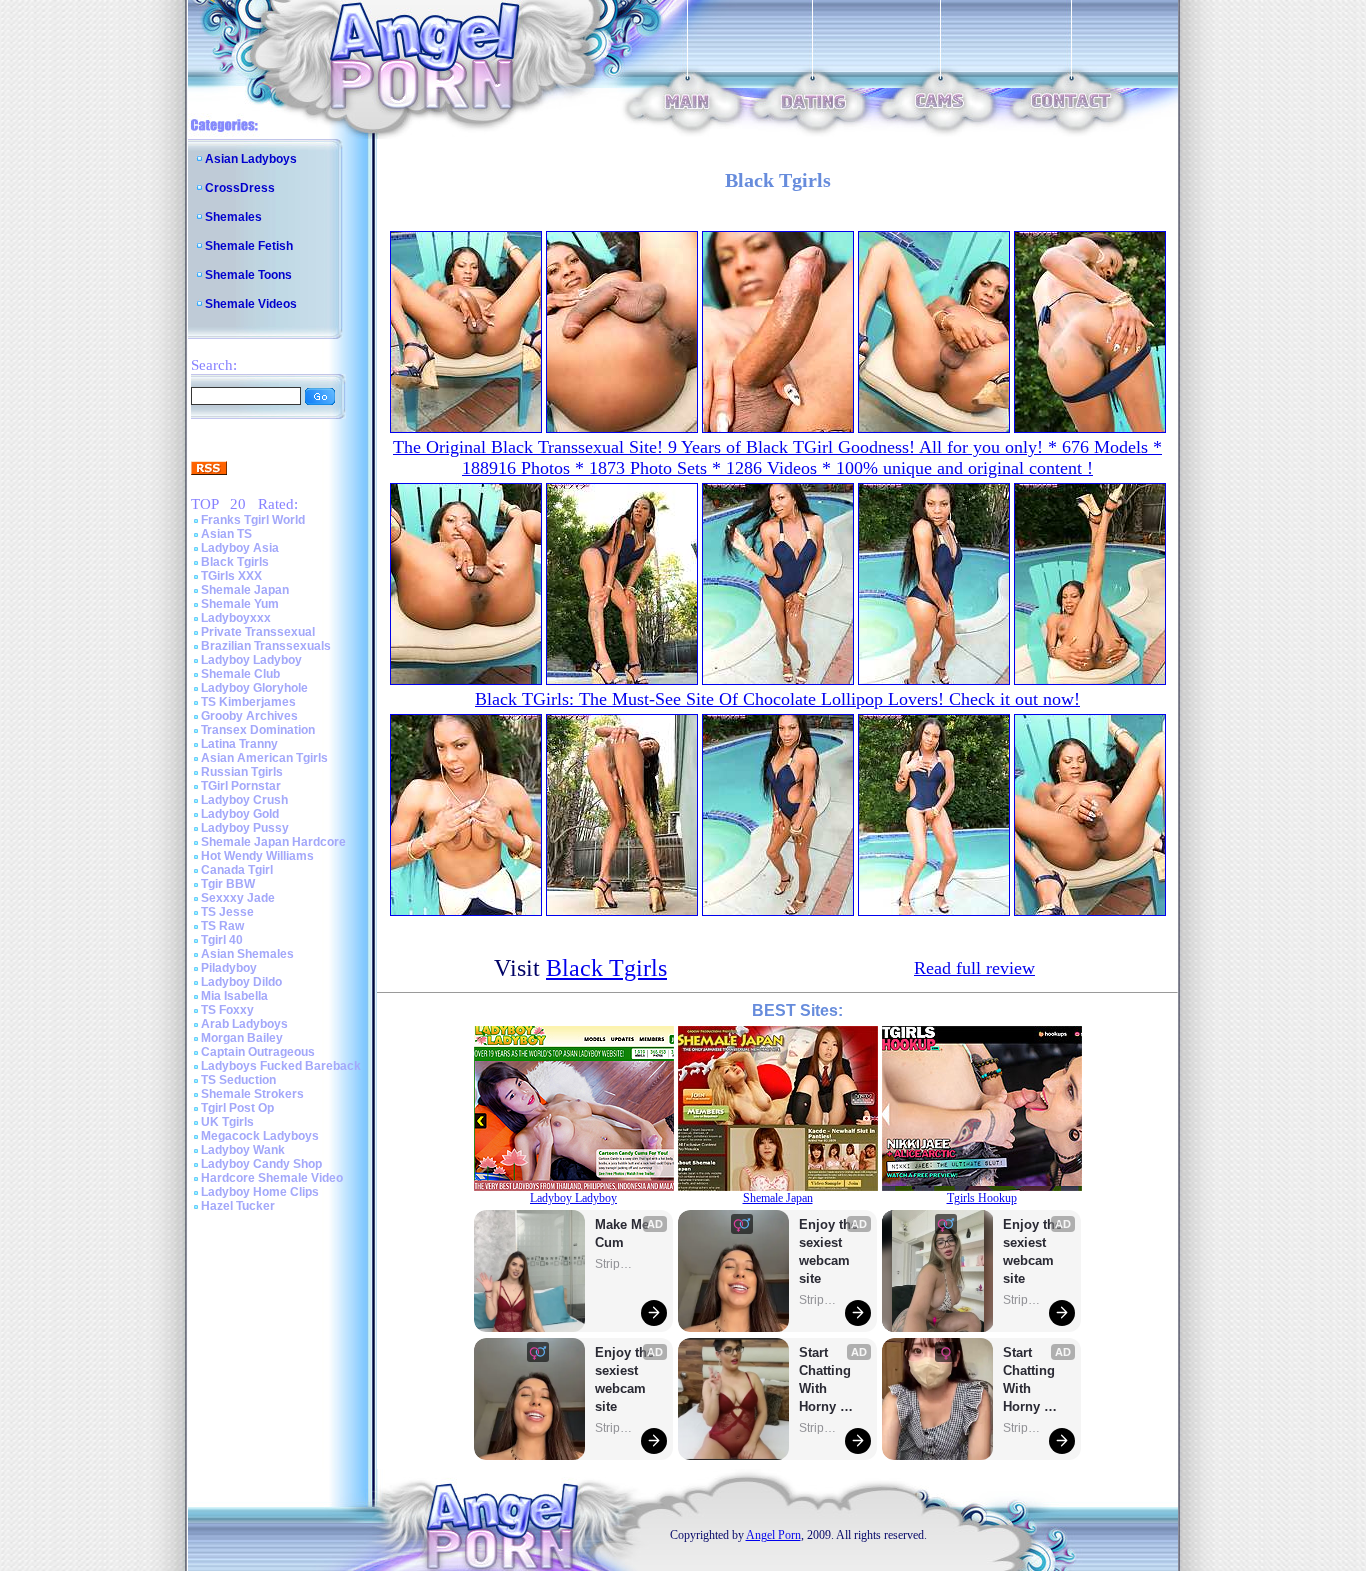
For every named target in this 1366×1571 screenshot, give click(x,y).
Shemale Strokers (252, 1094)
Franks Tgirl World (253, 520)
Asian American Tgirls (264, 758)
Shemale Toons (248, 275)
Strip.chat (615, 1264)
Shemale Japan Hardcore (273, 842)
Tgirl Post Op (237, 1108)
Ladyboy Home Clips (260, 1192)
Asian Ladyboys (251, 159)
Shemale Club (240, 674)
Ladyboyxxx (236, 618)
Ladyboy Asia (240, 548)
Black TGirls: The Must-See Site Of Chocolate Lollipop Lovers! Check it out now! (777, 699)
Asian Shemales (247, 954)
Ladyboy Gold (240, 814)
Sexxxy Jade (238, 898)
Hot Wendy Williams (257, 856)
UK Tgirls (227, 1122)
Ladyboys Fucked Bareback (281, 1066)
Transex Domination (258, 730)
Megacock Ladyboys (260, 1136)
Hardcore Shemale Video (272, 1178)
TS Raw (222, 926)
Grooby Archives (249, 716)
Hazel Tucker (238, 1206)
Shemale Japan (245, 590)
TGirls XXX (231, 576)
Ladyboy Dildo (241, 982)
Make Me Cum (624, 1233)
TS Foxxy (227, 1010)
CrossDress (240, 188)
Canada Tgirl (237, 870)
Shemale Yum (240, 604)
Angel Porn (773, 1535)
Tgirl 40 (222, 940)
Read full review (974, 968)
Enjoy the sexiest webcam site (625, 1379)
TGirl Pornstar (241, 786)
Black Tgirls (235, 562)
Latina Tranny (239, 744)
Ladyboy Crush (244, 800)
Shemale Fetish (249, 246)
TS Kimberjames (248, 702)
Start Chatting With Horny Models (827, 1380)
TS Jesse (227, 912)
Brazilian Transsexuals (266, 646)
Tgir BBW (228, 884)
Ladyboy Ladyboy (251, 660)
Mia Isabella (234, 996)
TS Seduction (238, 1080)
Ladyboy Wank (243, 1150)
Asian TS (226, 534)
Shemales (233, 217)
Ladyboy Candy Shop (261, 1164)
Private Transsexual (258, 632)
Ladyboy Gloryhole (254, 688)
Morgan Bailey (242, 1038)
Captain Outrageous (258, 1052)
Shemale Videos (251, 304)
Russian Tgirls (242, 772)
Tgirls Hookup (982, 1198)
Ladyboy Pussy (245, 828)
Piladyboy (229, 968)
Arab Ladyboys (244, 1024)
